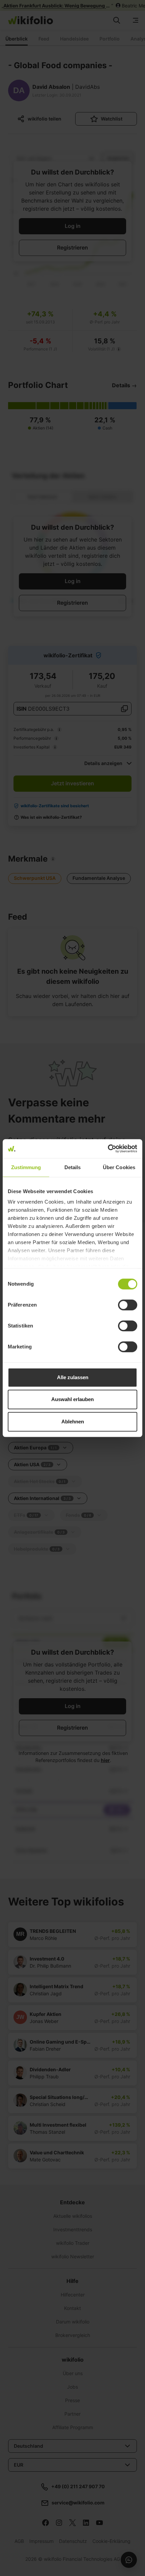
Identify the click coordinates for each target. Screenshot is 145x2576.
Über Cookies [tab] (119, 1167)
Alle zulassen (73, 1377)
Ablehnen (73, 1422)
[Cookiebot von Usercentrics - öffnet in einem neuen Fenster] (108, 1149)
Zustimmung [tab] (26, 1167)
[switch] (128, 1305)
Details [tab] (73, 1167)
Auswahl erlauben (72, 1399)
